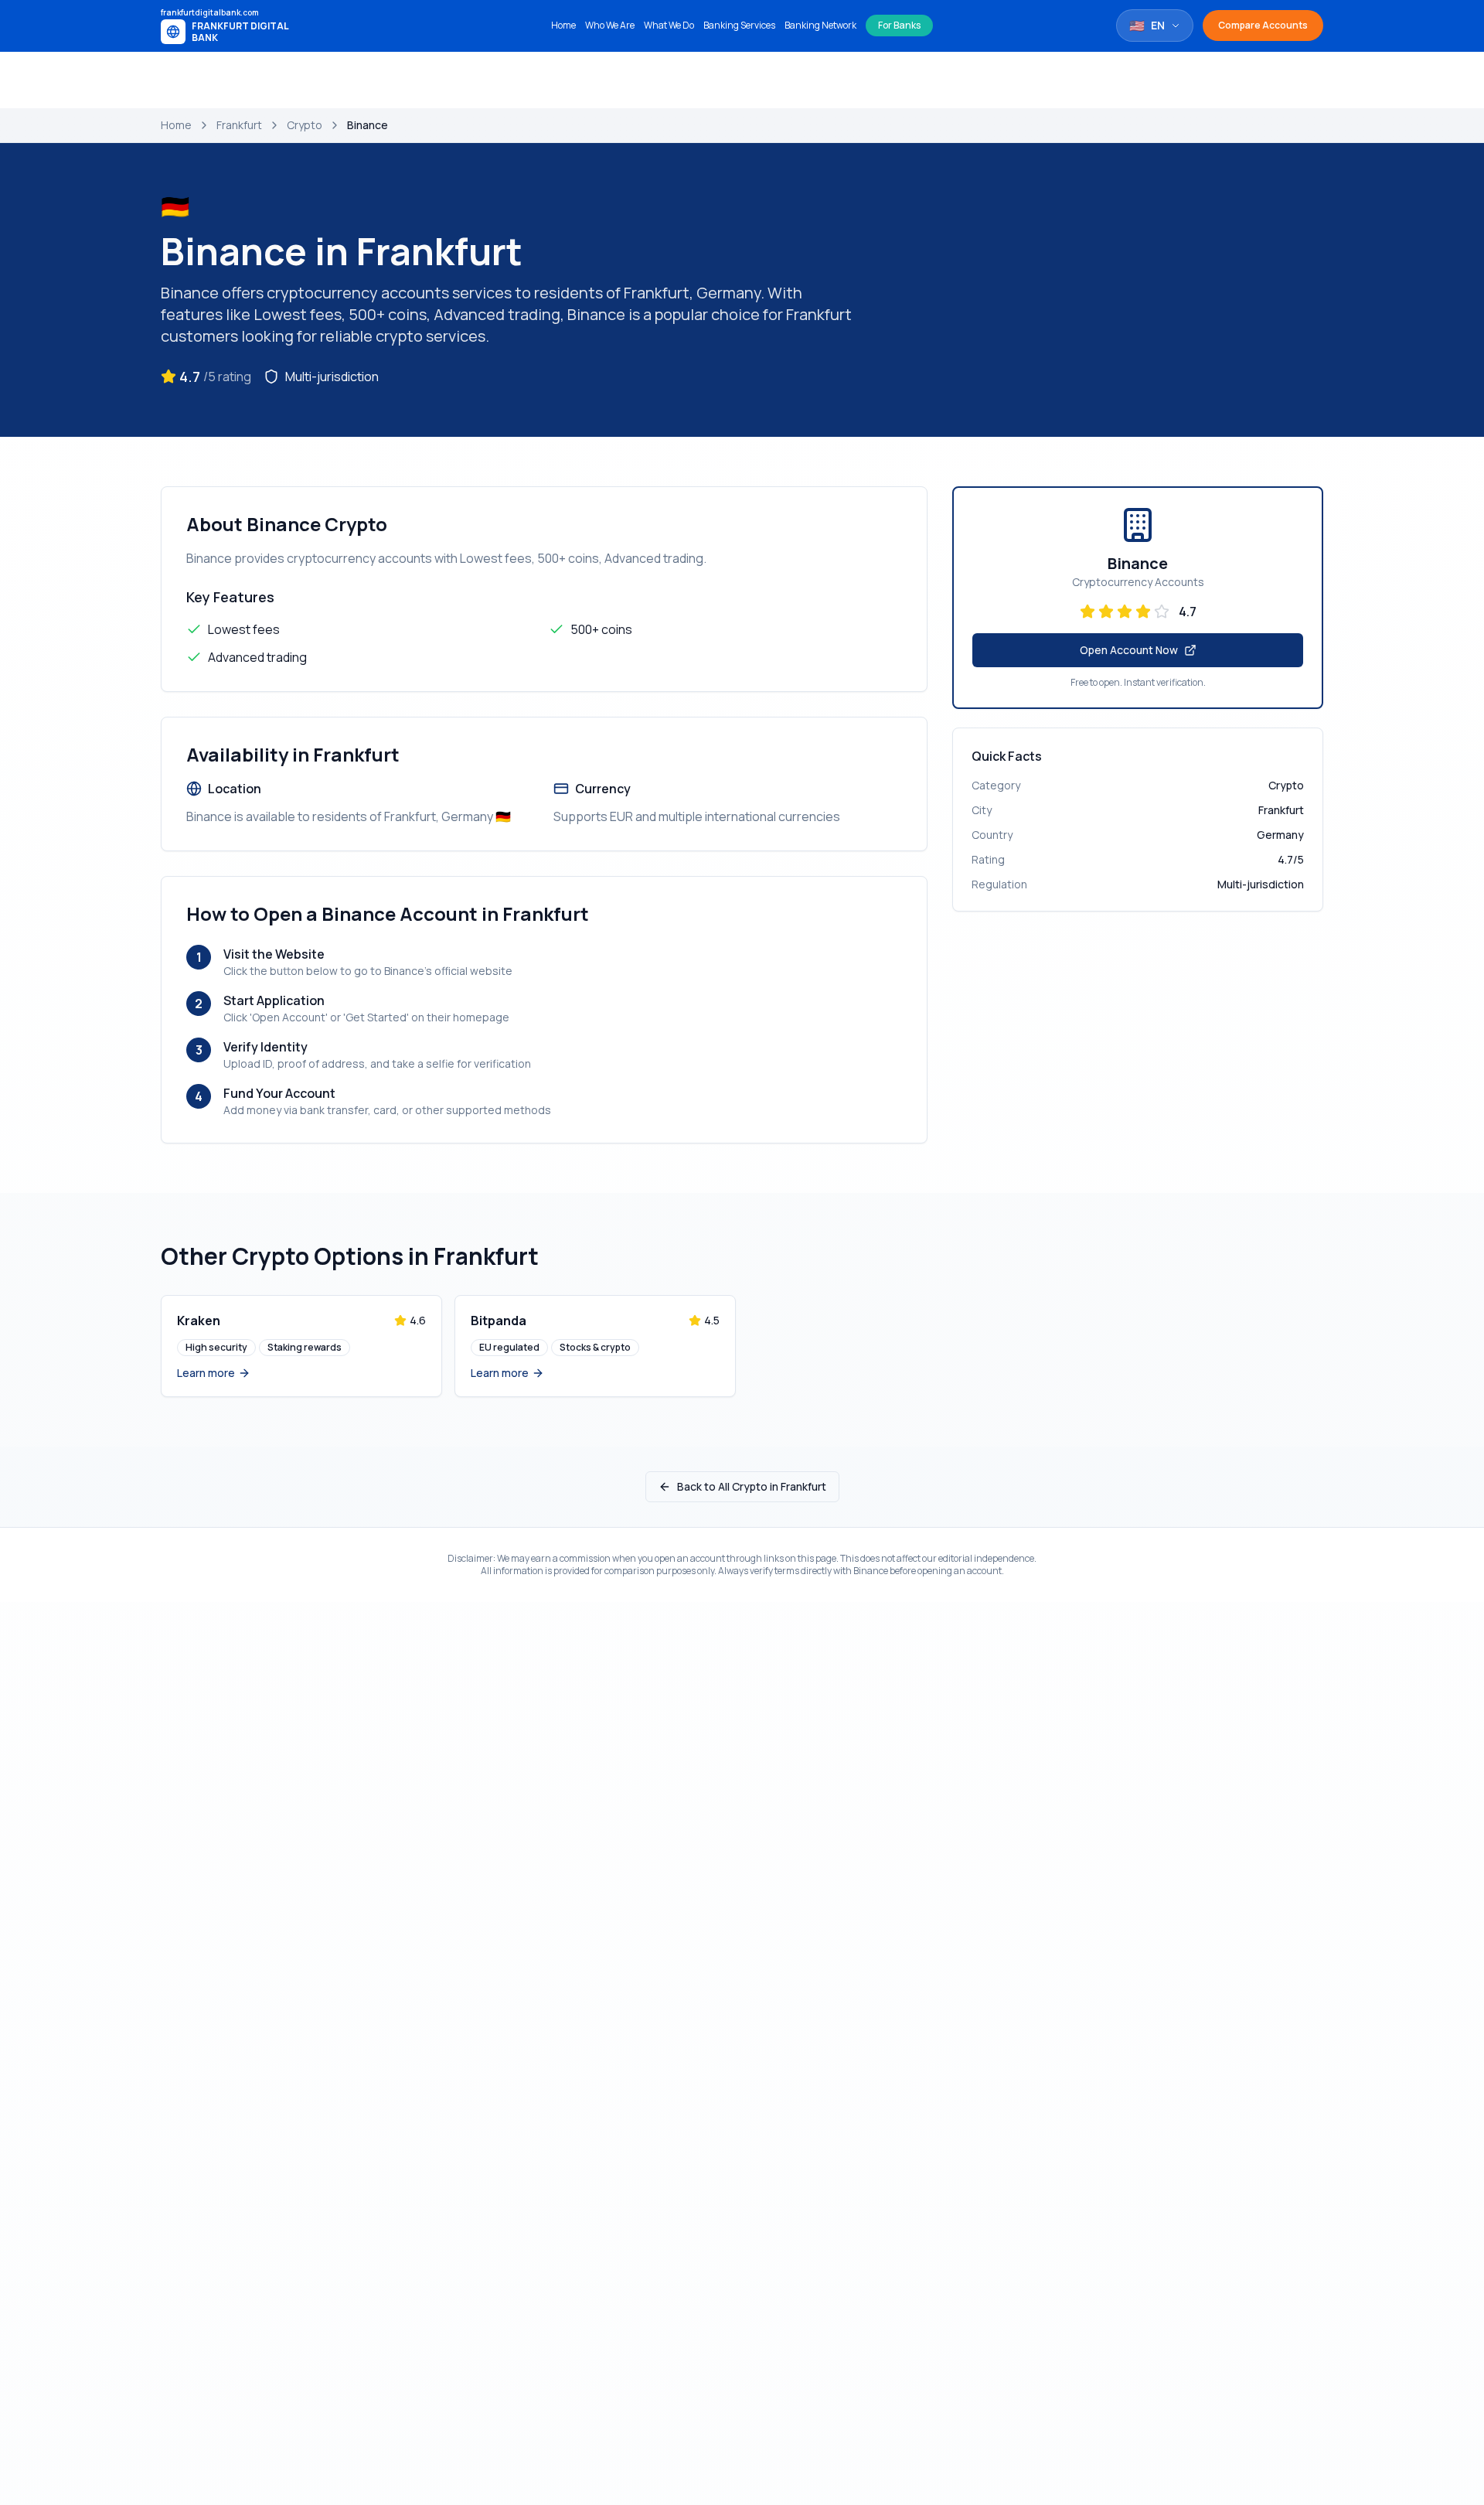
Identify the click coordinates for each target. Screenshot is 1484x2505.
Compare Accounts (1263, 25)
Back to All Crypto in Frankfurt (752, 1486)
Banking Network (820, 26)
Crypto (305, 125)
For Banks (899, 25)
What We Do (669, 26)
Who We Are (610, 26)
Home (563, 26)
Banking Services (739, 26)
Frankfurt (239, 125)
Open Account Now (1129, 650)
